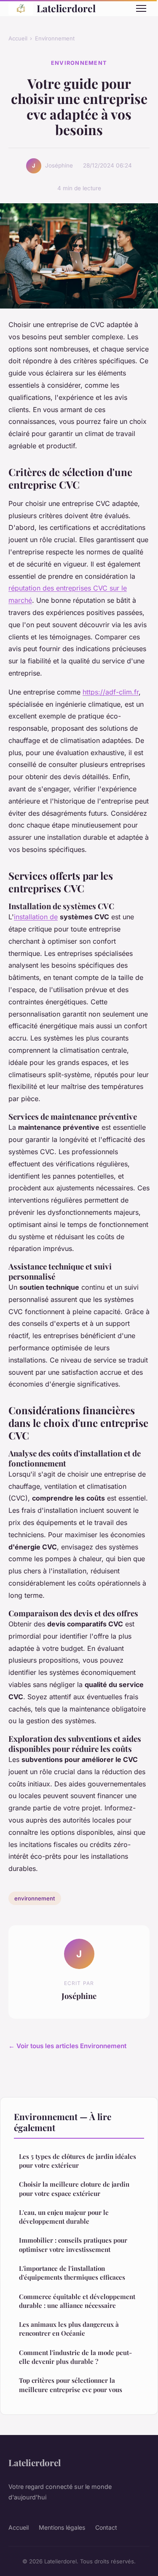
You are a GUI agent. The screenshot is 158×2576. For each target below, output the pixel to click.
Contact (106, 2527)
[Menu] (141, 8)
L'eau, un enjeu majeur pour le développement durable (64, 2217)
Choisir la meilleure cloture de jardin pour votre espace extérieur (74, 2189)
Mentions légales (62, 2527)
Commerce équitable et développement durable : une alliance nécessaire (77, 2301)
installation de (36, 917)
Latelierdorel (66, 8)
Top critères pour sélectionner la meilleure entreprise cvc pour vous (71, 2385)
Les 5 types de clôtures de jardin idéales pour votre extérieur (78, 2161)
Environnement (55, 38)
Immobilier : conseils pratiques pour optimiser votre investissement (73, 2245)
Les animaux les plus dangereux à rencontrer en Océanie (69, 2329)
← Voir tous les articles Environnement (67, 2046)
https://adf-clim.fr (111, 692)
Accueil (18, 38)
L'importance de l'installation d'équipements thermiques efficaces (72, 2273)
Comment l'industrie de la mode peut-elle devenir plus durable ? (75, 2357)
